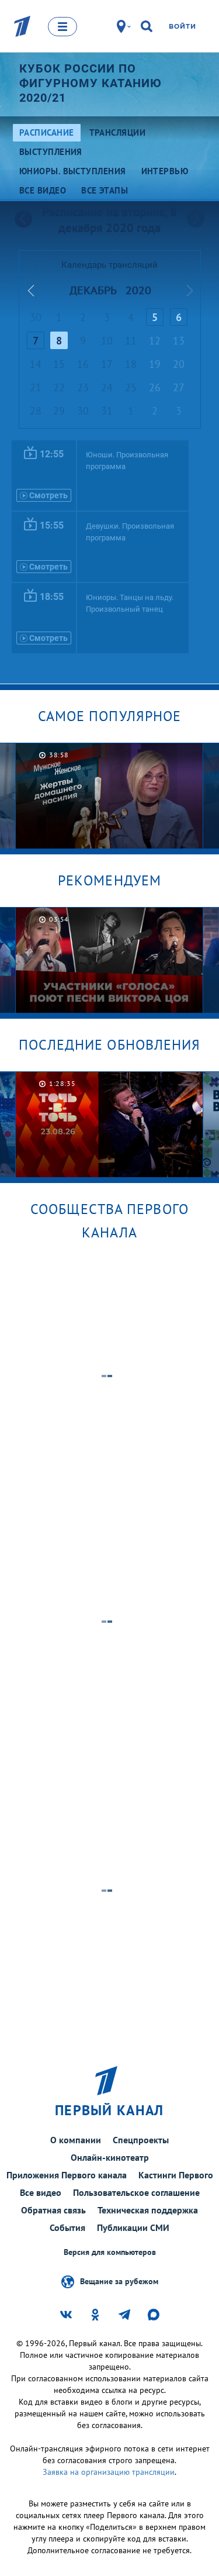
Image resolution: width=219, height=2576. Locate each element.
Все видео (41, 2192)
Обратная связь (53, 2210)
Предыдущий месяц (31, 291)
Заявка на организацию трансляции (109, 2472)
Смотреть (48, 495)
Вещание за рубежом (119, 2281)
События (67, 2227)
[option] (109, 796)
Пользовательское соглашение (136, 2192)
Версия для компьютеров (110, 2252)
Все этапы (105, 190)
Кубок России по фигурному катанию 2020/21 (91, 83)
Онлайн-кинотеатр (110, 2157)
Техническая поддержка (148, 2210)
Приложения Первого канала (67, 2175)
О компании (76, 2140)
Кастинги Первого (176, 2175)
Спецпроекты (141, 2140)
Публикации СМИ (133, 2227)
